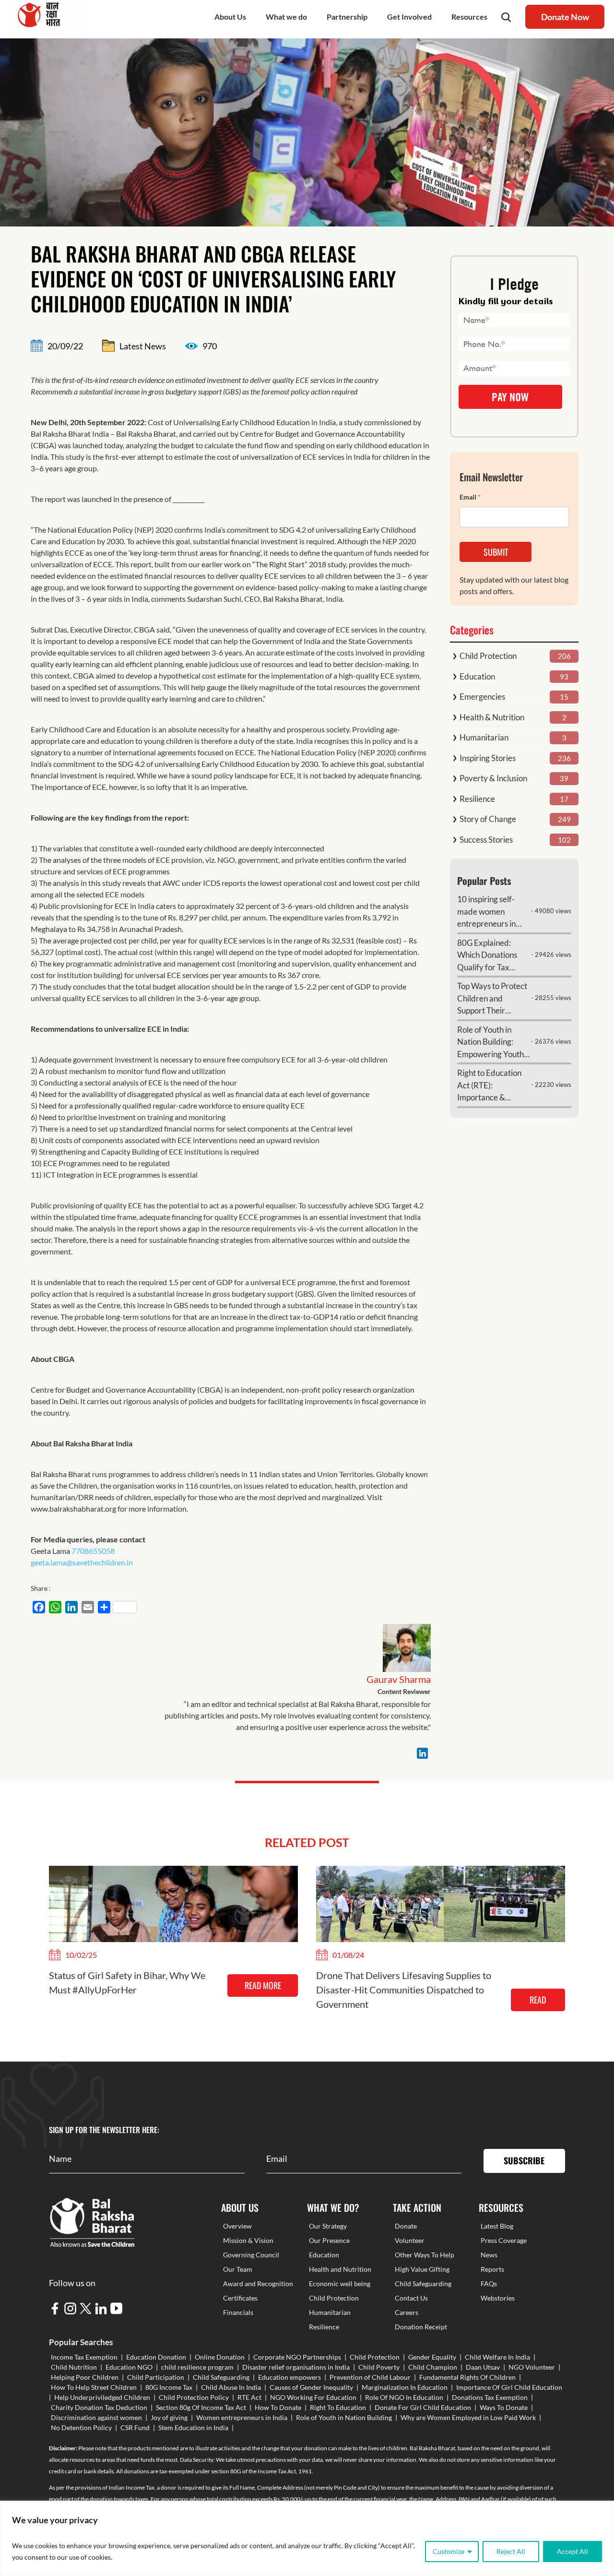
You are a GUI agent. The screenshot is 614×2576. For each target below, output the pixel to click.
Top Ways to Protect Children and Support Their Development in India (492, 999)
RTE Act (249, 2397)
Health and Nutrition (340, 2269)
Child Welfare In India (497, 2357)
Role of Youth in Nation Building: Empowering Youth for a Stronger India (491, 1043)
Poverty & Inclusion (493, 778)
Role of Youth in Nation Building (344, 2417)
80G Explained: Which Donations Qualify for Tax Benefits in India (487, 956)
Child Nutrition (74, 2367)
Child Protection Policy (194, 2397)
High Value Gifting (422, 2269)
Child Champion (433, 2367)
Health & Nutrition (492, 717)
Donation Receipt (421, 2327)
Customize (449, 2551)
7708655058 (92, 1551)
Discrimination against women (96, 2417)
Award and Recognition (258, 2284)
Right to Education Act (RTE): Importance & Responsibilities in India (489, 1086)
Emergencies (482, 697)
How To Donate (278, 2407)
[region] (307, 2538)
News (489, 2255)
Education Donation (156, 2357)
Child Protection (488, 656)
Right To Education (338, 2407)
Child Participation (156, 2377)
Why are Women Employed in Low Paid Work (468, 2417)
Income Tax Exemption (84, 2357)
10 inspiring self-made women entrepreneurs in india (486, 912)
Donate (406, 2226)
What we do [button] (286, 17)
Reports (492, 2269)
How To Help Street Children (94, 2387)
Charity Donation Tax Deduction (99, 2407)
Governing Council (251, 2255)
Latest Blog (497, 2226)
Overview (237, 2226)
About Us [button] (230, 17)
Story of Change (488, 819)
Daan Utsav (483, 2367)
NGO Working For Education (313, 2397)
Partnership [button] (347, 17)
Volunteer (410, 2240)
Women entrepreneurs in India (242, 2417)
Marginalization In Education (405, 2387)
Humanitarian (484, 737)
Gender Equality (432, 2357)
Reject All (511, 2551)
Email (470, 497)
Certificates (240, 2298)
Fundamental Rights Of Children (467, 2377)
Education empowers (289, 2377)
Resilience (477, 799)
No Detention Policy (81, 2427)
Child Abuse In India (231, 2387)
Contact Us (411, 2298)
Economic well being (340, 2284)
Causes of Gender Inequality (311, 2387)
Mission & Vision (248, 2240)
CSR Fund (135, 2427)
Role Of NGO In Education (404, 2397)
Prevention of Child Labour (370, 2377)
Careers (407, 2312)
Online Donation (220, 2357)
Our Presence (329, 2240)
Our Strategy (328, 2226)
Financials (238, 2312)
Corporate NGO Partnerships (297, 2357)
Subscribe (524, 2160)
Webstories (498, 2298)
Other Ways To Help (425, 2255)
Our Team (238, 2269)
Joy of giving (169, 2417)
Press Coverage (504, 2240)
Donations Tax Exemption (490, 2397)
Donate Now (565, 17)
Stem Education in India (193, 2427)
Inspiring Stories (488, 758)
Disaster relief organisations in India (296, 2367)
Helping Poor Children (85, 2377)
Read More (263, 1985)
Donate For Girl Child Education (423, 2407)
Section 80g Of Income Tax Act (201, 2407)
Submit (496, 552)
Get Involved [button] (409, 17)
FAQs (489, 2284)
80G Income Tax (169, 2387)
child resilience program (197, 2367)
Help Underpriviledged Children (102, 2397)
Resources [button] (469, 17)
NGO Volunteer (532, 2367)
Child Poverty (379, 2367)
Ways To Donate (504, 2407)
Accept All (573, 2551)
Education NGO (129, 2367)
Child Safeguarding (423, 2284)
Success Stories (486, 840)
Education (477, 676)
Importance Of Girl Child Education (509, 2387)
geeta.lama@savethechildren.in (82, 1562)
